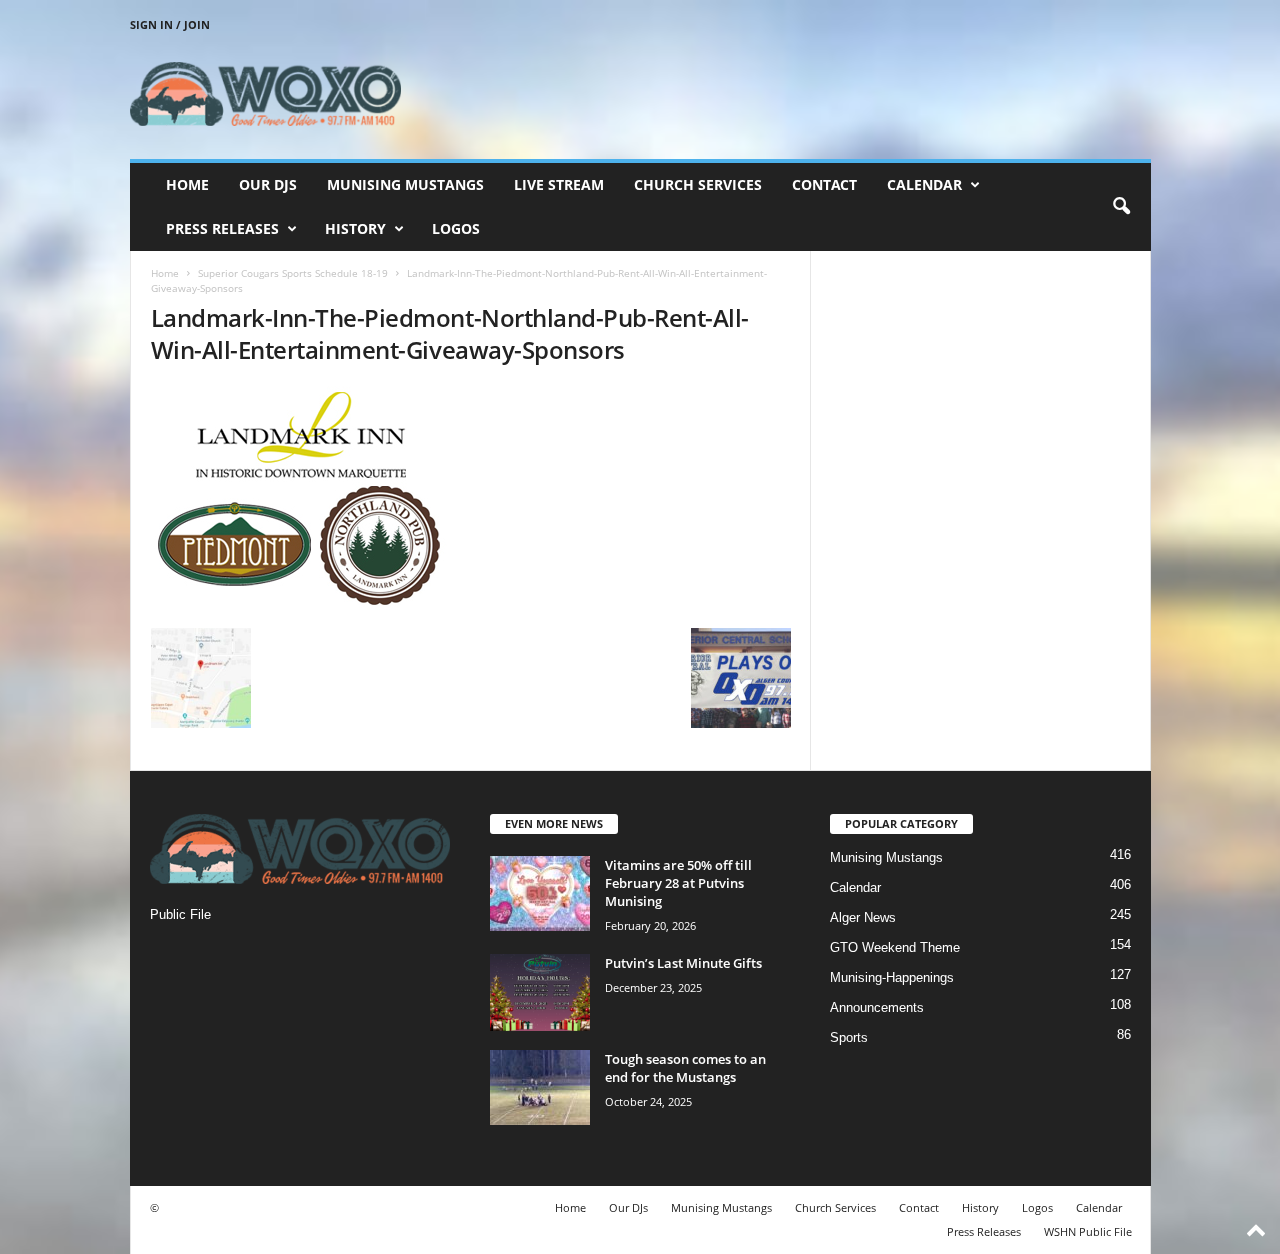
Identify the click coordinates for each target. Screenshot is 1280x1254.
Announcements (877, 1007)
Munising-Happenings (892, 977)
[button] (1121, 207)
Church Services (698, 184)
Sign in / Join (170, 24)
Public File (180, 914)
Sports (849, 1037)
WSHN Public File (1088, 1231)
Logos (456, 228)
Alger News (863, 917)
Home (187, 184)
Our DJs (268, 184)
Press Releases (222, 228)
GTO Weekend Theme (895, 947)
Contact (824, 184)
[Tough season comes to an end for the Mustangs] (540, 1087)
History (355, 228)
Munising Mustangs (405, 184)
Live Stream (559, 184)
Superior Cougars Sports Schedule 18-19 (293, 273)
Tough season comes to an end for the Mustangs (685, 1068)
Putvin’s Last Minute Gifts (683, 963)
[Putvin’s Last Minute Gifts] (540, 992)
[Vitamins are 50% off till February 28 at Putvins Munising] (540, 893)
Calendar (924, 184)
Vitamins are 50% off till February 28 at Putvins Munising (678, 883)
